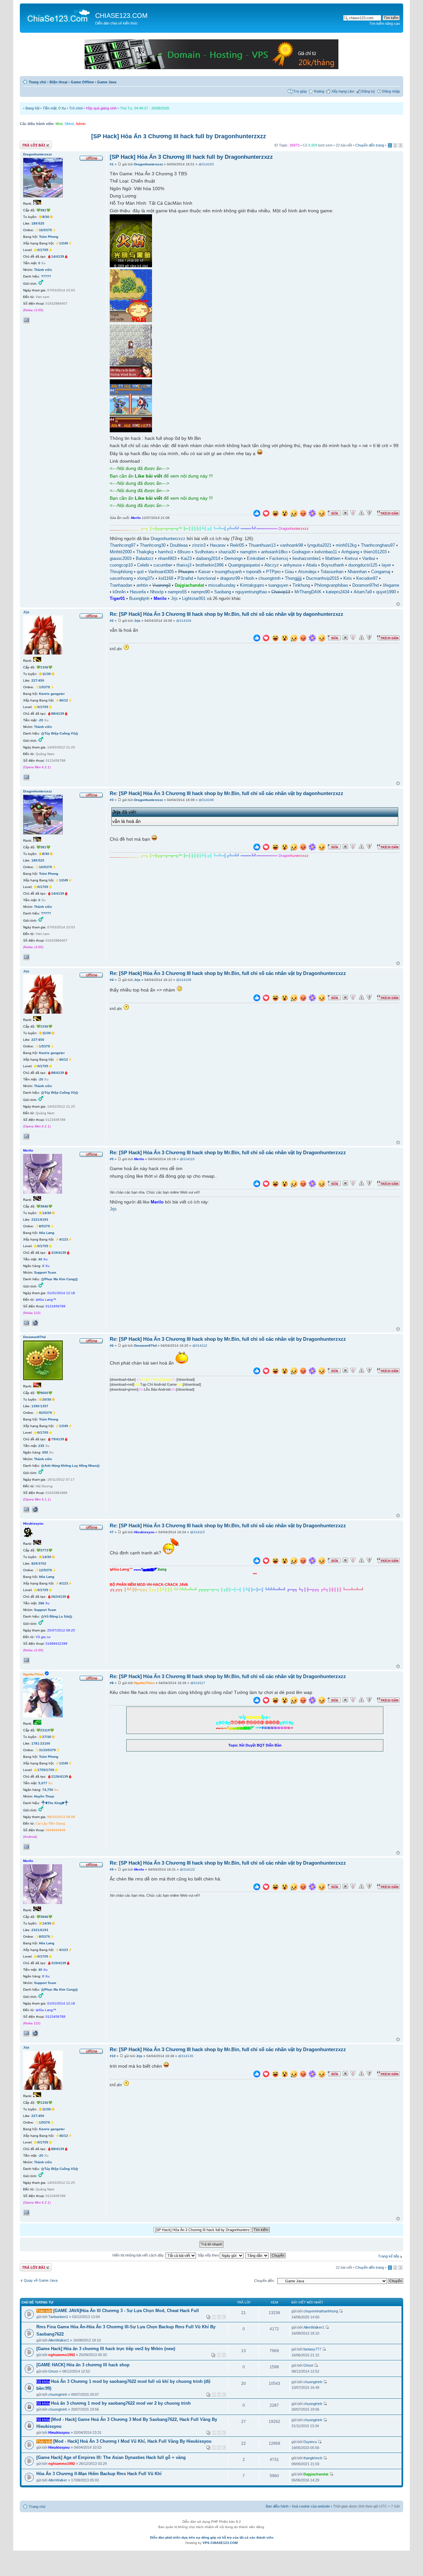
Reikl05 (237, 545)
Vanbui (369, 559)
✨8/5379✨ (44, 1226)
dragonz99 (230, 578)
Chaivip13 (281, 592)
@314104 (184, 621)
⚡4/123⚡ (64, 1239)
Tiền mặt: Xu (54, 108)
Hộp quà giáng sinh (101, 108)
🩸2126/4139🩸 (60, 1776)
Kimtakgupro (252, 585)
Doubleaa (179, 545)
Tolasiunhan (332, 572)
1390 (35, 1406)
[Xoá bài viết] (345, 513)
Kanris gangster (52, 694)
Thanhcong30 (153, 545)
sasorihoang (121, 578)
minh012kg (346, 545)
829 (34, 1563)
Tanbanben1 (58, 2317)
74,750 (48, 1790)
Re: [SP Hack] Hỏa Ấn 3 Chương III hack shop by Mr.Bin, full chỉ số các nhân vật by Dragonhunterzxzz (228, 973)
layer (386, 565)
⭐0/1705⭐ (43, 250)
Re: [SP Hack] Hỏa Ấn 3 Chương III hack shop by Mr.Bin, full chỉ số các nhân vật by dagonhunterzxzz (227, 614)
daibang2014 (208, 559)
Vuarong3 (161, 585)
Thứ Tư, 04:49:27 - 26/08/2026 (145, 108)
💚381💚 (43, 210)
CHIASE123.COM (121, 16)
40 (40, 1259)
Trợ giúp (300, 91)
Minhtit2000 (121, 552)
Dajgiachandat (189, 585)
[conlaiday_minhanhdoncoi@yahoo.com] (26, 777)
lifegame (391, 585)
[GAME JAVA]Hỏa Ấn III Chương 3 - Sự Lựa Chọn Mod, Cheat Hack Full (126, 2311)
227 (34, 680)
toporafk (254, 572)
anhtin (142, 585)
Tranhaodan (121, 585)
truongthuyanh (228, 572)
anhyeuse (292, 565)
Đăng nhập (391, 91)
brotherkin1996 (210, 565)
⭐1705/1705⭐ (46, 1770)
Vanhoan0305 (161, 572)
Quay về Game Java (41, 2280)
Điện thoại (58, 82)
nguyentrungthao (251, 592)
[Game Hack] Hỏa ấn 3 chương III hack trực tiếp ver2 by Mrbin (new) (106, 2349)
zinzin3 (199, 545)
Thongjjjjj (293, 578)
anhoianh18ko (274, 552)
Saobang (223, 592)
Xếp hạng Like (343, 91)
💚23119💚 (45, 1730)
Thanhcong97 (123, 545)
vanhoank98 (291, 545)
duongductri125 (363, 565)
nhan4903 (167, 559)
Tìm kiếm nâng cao (385, 23)
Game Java (107, 82)
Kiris (348, 578)
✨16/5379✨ (45, 230)
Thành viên (43, 270)
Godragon (301, 552)
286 (41, 1603)
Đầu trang (398, 604)
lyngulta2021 (319, 545)
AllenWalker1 (59, 2340)
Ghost (53, 2371)
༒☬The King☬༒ (55, 1803)
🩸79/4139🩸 (58, 1439)
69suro (184, 552)
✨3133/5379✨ (47, 1750)
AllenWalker (58, 2480)
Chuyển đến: (264, 2281)
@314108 (184, 980)
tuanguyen (278, 585)
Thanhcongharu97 (378, 545)
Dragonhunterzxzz (149, 164)
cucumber (163, 565)
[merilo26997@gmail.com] (26, 1323)
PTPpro (273, 572)
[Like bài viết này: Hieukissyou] (257, 1562)
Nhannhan (357, 572)
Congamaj (381, 572)
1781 (35, 1743)
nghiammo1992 (62, 2355)
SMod (69, 124)
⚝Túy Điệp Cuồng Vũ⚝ (60, 733)
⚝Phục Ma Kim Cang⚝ (59, 1279)
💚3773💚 (44, 1550)
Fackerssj (279, 559)
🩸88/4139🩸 (58, 714)
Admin (81, 124)
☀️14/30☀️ (47, 1213)
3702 (42, 1563)
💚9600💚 (44, 1393)
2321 (35, 1220)
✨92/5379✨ (45, 1413)
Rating (319, 91)
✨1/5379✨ (44, 687)
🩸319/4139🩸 (59, 1253)
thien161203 (375, 552)
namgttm (248, 552)
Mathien (333, 559)
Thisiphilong (121, 572)
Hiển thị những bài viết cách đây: (139, 2255)
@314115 (197, 1532)
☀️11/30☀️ (47, 674)
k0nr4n (119, 592)
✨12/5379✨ (45, 1570)
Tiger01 (117, 599)
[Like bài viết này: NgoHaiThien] (257, 1701)
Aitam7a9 (363, 592)
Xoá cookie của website (311, 2506)
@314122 (187, 1869)
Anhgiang (350, 552)
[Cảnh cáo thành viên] (362, 513)
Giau (289, 572)
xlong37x (146, 578)
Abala (311, 565)
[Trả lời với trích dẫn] (388, 513)
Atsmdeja (307, 572)
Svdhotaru (204, 552)
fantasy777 (312, 2349)
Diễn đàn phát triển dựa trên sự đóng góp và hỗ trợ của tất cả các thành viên (212, 2537)
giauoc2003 (121, 559)
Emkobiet (256, 559)
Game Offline (82, 82)
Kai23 (186, 559)
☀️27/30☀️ (47, 1737)
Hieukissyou (144, 1532)
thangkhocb (313, 2458)
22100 (45, 1743)
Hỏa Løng (47, 1233)
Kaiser (204, 572)
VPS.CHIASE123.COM (220, 2543)
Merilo (136, 518)
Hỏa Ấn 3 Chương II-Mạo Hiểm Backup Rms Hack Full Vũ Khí (99, 2474)
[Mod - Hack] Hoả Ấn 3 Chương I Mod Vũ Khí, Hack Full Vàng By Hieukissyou (132, 2441)
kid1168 (166, 578)
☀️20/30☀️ (47, 1399)
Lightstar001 (194, 599)
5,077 (43, 1783)
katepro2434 (338, 592)
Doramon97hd (365, 585)
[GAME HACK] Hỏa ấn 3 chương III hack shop (83, 2365)
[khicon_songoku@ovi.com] (26, 1660)
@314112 (200, 1346)
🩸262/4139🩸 (59, 1597)
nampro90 (200, 592)
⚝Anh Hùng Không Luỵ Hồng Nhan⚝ (70, 1466)
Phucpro (186, 572)
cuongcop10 (121, 565)
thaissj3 (184, 565)
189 (34, 223)
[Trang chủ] (58, 15)
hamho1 (166, 552)
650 (45, 1452)
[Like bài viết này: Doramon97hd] (257, 1372)
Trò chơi (76, 108)
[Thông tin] (369, 513)
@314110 (187, 1159)
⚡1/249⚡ (64, 243)
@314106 (206, 800)
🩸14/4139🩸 (58, 256)
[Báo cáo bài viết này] (353, 513)
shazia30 (227, 552)
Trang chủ (38, 82)
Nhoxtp (157, 592)
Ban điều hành (277, 2506)
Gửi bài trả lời (31, 144)
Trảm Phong (49, 237)
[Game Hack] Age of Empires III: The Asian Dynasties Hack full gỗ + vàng (111, 2457)
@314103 (206, 164)
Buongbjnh (139, 599)
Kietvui (351, 559)
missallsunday (222, 585)
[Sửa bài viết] (334, 513)
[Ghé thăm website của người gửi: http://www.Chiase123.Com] (35, 1323)
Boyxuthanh (333, 565)
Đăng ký (368, 91)
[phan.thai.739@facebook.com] (26, 320)
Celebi (143, 565)
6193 (44, 1220)
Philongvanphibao (331, 585)
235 (41, 1446)
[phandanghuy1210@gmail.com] (26, 1847)
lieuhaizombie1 (307, 559)
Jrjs (174, 599)
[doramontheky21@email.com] (26, 1509)
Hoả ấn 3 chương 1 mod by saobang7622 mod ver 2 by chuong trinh (121, 2403)
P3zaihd (185, 578)
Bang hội (32, 108)
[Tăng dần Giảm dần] (257, 2255)
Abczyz (272, 565)
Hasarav (218, 545)
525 (41, 223)
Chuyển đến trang (370, 145)
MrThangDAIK (308, 592)
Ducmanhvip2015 (323, 578)
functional (207, 578)
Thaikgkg (145, 552)
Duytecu (310, 2442)
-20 (41, 720)
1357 (44, 1406)
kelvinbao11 (326, 552)
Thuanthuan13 (262, 545)
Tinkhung (301, 585)
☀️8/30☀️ (46, 217)
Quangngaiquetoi (244, 565)
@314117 (198, 1683)
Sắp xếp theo (209, 2255)
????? (46, 276)
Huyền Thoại (44, 1796)
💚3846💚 (44, 1206)
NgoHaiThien (144, 1683)
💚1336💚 (44, 667)
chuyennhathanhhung (321, 2311)
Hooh (249, 578)
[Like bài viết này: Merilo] (257, 1184)
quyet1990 (386, 592)
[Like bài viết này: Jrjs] (257, 639)
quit (140, 572)
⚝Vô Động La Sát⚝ (57, 1616)
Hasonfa (138, 592)
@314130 (186, 2056)
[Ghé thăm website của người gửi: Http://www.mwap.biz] (35, 1509)
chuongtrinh (269, 578)
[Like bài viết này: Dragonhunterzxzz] (257, 514)
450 (41, 680)
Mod (59, 124)
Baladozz (145, 559)
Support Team (45, 1272)
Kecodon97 (367, 578)
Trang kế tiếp (389, 2256)
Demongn (233, 559)
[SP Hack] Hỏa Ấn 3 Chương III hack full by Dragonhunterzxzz (179, 136)
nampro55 (177, 592)
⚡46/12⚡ (64, 700)
